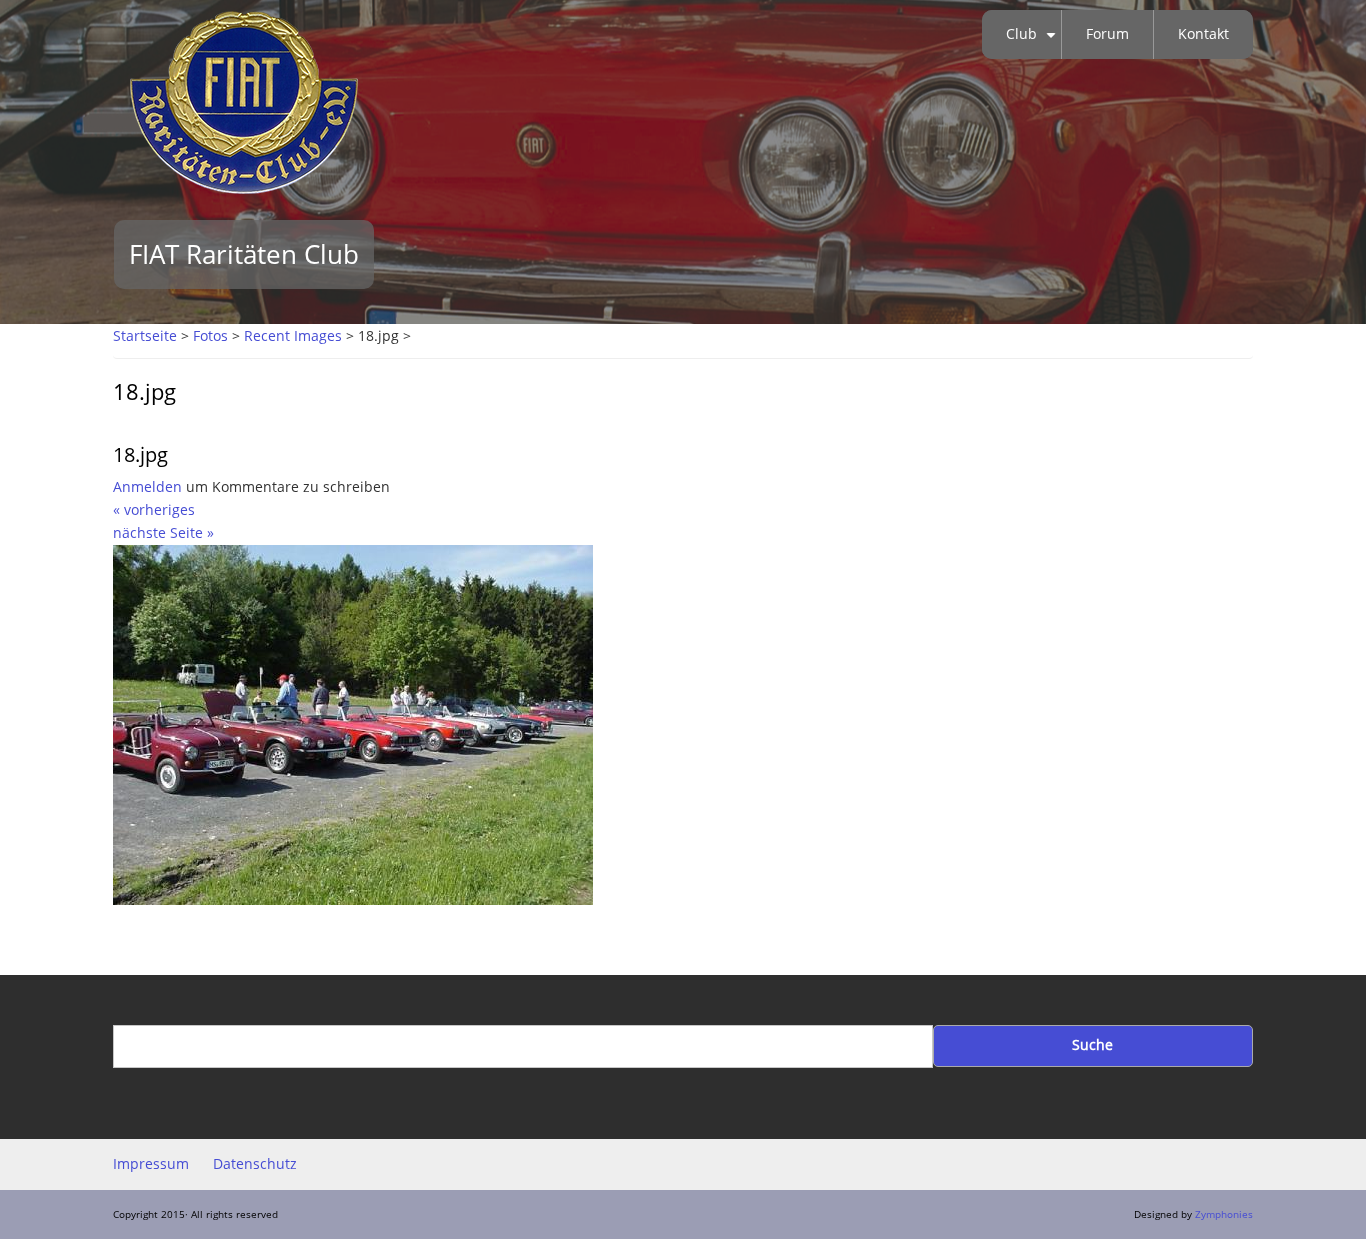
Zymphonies (1224, 1214)
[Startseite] (244, 101)
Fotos (210, 336)
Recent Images (293, 336)
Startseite (145, 336)
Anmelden (147, 487)
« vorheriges (154, 510)
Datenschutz (255, 1164)
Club (1033, 42)
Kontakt (1203, 34)
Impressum (151, 1164)
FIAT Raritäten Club (244, 254)
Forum (1107, 34)
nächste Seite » (163, 533)
